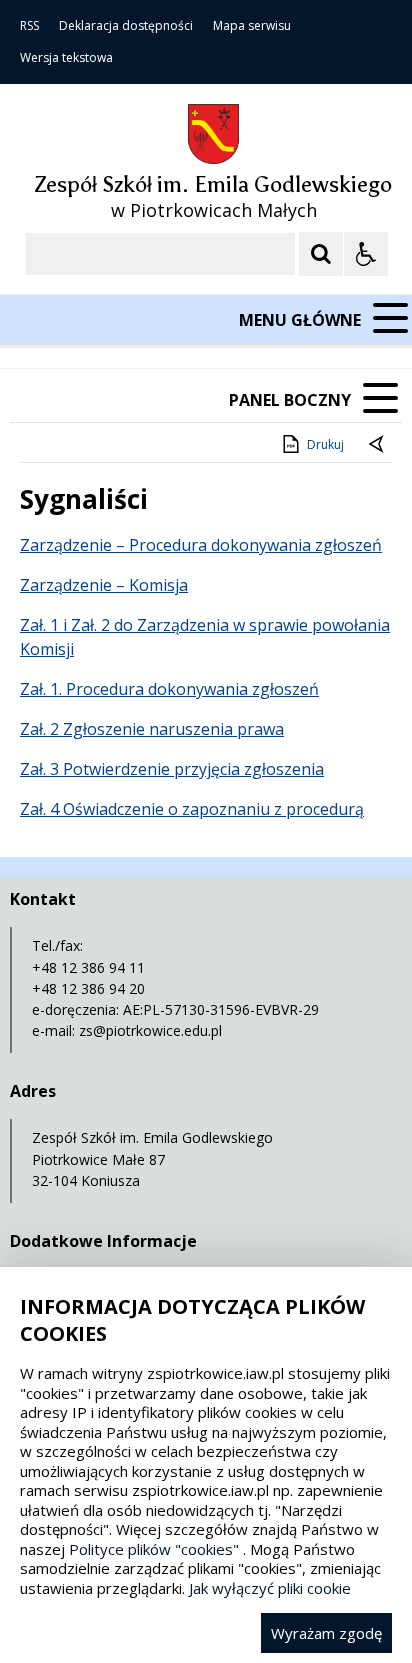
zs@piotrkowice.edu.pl (150, 1030)
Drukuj (325, 444)
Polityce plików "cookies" (154, 1549)
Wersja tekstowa (66, 58)
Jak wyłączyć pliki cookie (270, 1588)
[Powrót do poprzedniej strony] (378, 445)
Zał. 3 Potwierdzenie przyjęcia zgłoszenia (172, 769)
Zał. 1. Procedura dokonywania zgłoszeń (169, 689)
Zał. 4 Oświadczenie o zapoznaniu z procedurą (192, 809)
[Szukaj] (321, 254)
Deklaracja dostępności (126, 26)
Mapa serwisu (252, 26)
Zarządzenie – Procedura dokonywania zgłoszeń (201, 545)
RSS (29, 26)
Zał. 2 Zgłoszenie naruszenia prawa (152, 729)
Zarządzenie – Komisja (104, 585)
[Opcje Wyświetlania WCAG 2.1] (366, 254)
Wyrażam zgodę (326, 1633)
